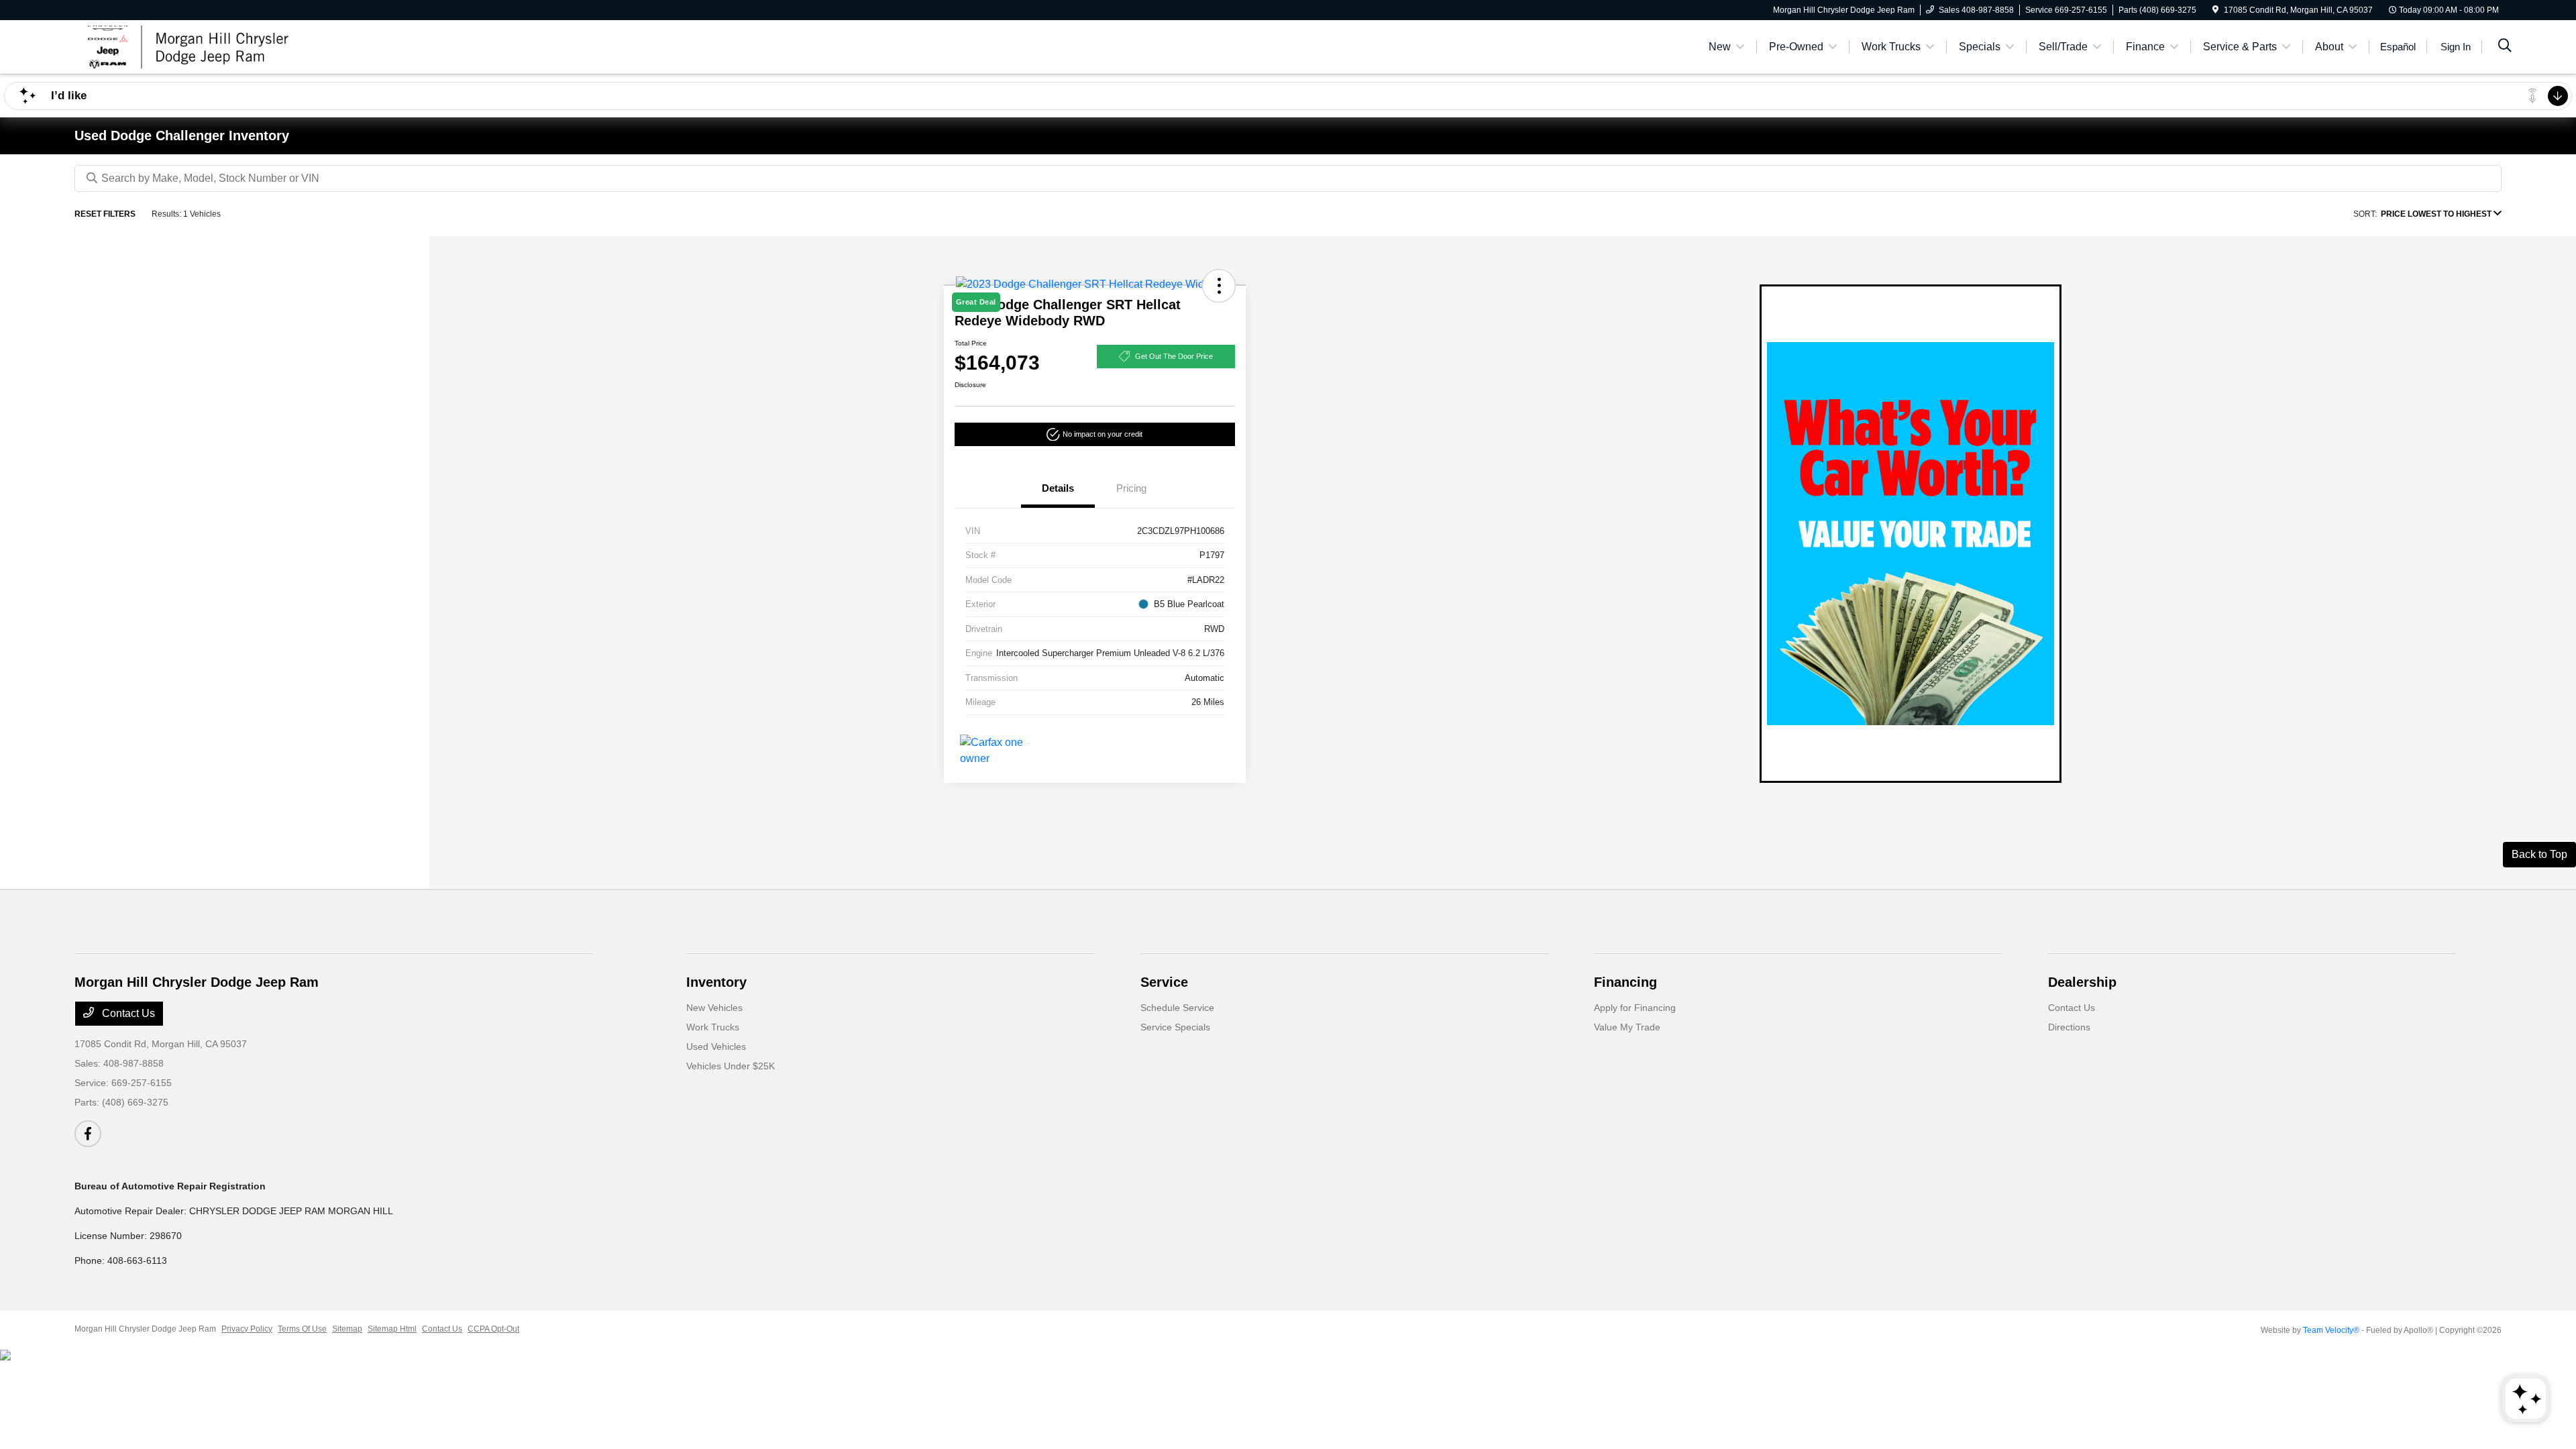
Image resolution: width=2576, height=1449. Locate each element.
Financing (1625, 982)
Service (1164, 982)
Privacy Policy (247, 1329)
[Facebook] (88, 1134)
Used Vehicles (716, 1046)
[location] (2215, 10)
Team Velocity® (2331, 1330)
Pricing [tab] (1131, 488)
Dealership (2082, 982)
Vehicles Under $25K (731, 1066)
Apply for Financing (1635, 1008)
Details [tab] (1058, 488)
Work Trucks (713, 1027)
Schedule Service (1177, 1008)
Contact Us (127, 1013)
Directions (2069, 1027)
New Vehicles (714, 1008)
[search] (2505, 47)
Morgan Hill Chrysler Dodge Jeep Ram (145, 1329)
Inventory (716, 982)
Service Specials (1175, 1027)
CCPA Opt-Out (493, 1329)
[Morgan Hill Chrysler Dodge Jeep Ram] (190, 46)
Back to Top (2539, 854)
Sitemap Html (392, 1329)
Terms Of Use (302, 1329)
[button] (1095, 434)
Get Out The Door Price (1174, 356)
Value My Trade (1627, 1027)
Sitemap (347, 1329)
